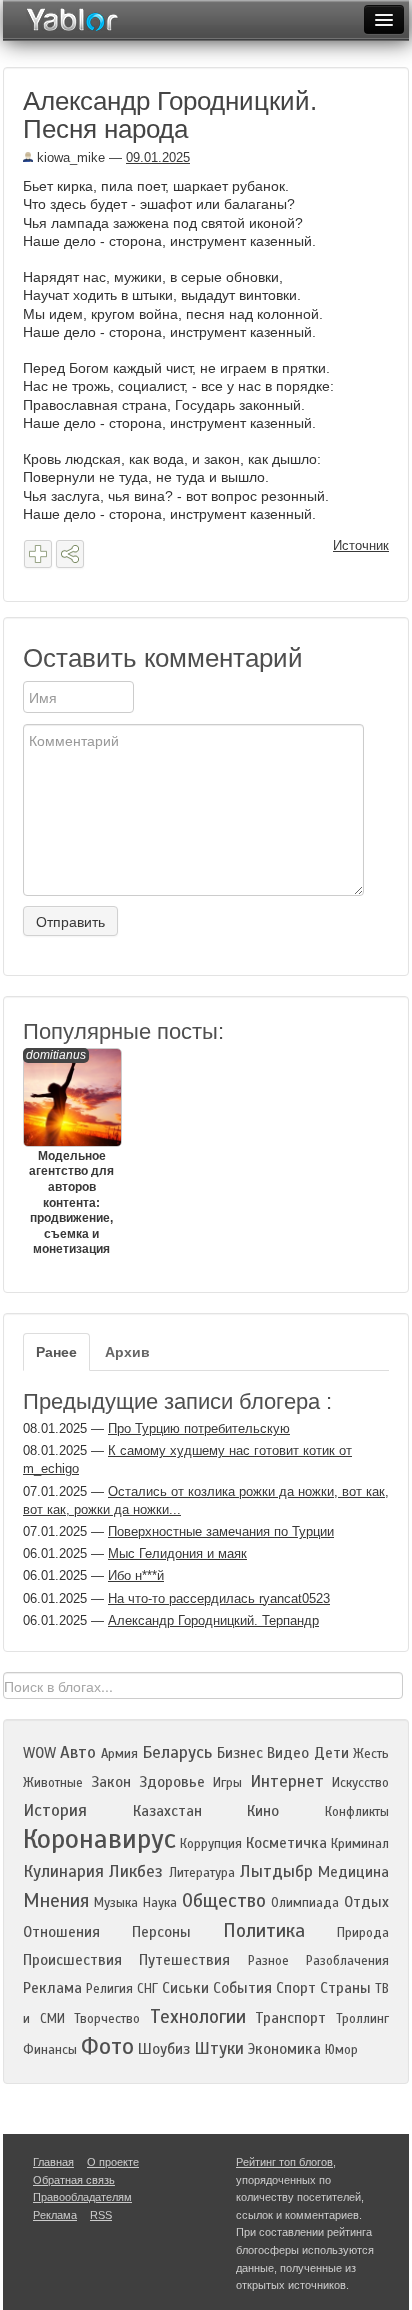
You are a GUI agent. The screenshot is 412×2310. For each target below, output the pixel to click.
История (55, 1810)
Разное (268, 1961)
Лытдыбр (276, 1871)
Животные (53, 1783)
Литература (202, 1873)
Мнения (56, 1900)
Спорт (296, 1988)
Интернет (287, 1781)
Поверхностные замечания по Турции (221, 1531)
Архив (127, 1352)
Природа (363, 1933)
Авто (78, 1752)
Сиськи (185, 1988)
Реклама (52, 1988)
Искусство (360, 1783)
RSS (101, 2215)
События (242, 1988)
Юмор (341, 2050)
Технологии (198, 2016)
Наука (160, 1903)
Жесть (371, 1754)
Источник (361, 545)
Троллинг (362, 2019)
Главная (53, 2162)
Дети (331, 1753)
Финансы (50, 2050)
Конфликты (357, 1812)
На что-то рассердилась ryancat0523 (219, 1598)
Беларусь (177, 1752)
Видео (288, 1753)
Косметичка (286, 1843)
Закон (111, 1782)
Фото (107, 2046)
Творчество (107, 2019)
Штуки (219, 2048)
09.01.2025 (158, 157)
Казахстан (167, 1811)
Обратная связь (74, 2180)
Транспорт (290, 2018)
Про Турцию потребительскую (199, 1428)
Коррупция (211, 1844)
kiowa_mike (69, 157)
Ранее (56, 1352)
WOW (39, 1753)
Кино (263, 1811)
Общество (224, 1900)
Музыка (116, 1903)
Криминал (360, 1844)
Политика (264, 1930)
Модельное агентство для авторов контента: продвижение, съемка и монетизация (70, 1152)
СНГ (147, 1989)
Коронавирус (99, 1839)
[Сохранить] (38, 554)
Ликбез (136, 1871)
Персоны (161, 1932)
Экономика (284, 2049)
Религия (109, 1989)
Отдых (366, 1902)
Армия (119, 1754)
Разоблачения (347, 1961)
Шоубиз (164, 2049)
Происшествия (72, 1960)
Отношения (61, 1932)
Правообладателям (82, 2197)
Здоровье (172, 1782)
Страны (345, 1988)
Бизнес (240, 1753)
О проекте (113, 2162)
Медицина (353, 1872)
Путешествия (184, 1960)
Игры (227, 1783)
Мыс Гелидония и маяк (177, 1553)
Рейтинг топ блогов (284, 2162)
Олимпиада (305, 1903)
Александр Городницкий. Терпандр (213, 1620)
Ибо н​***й (136, 1575)
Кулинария (63, 1871)
